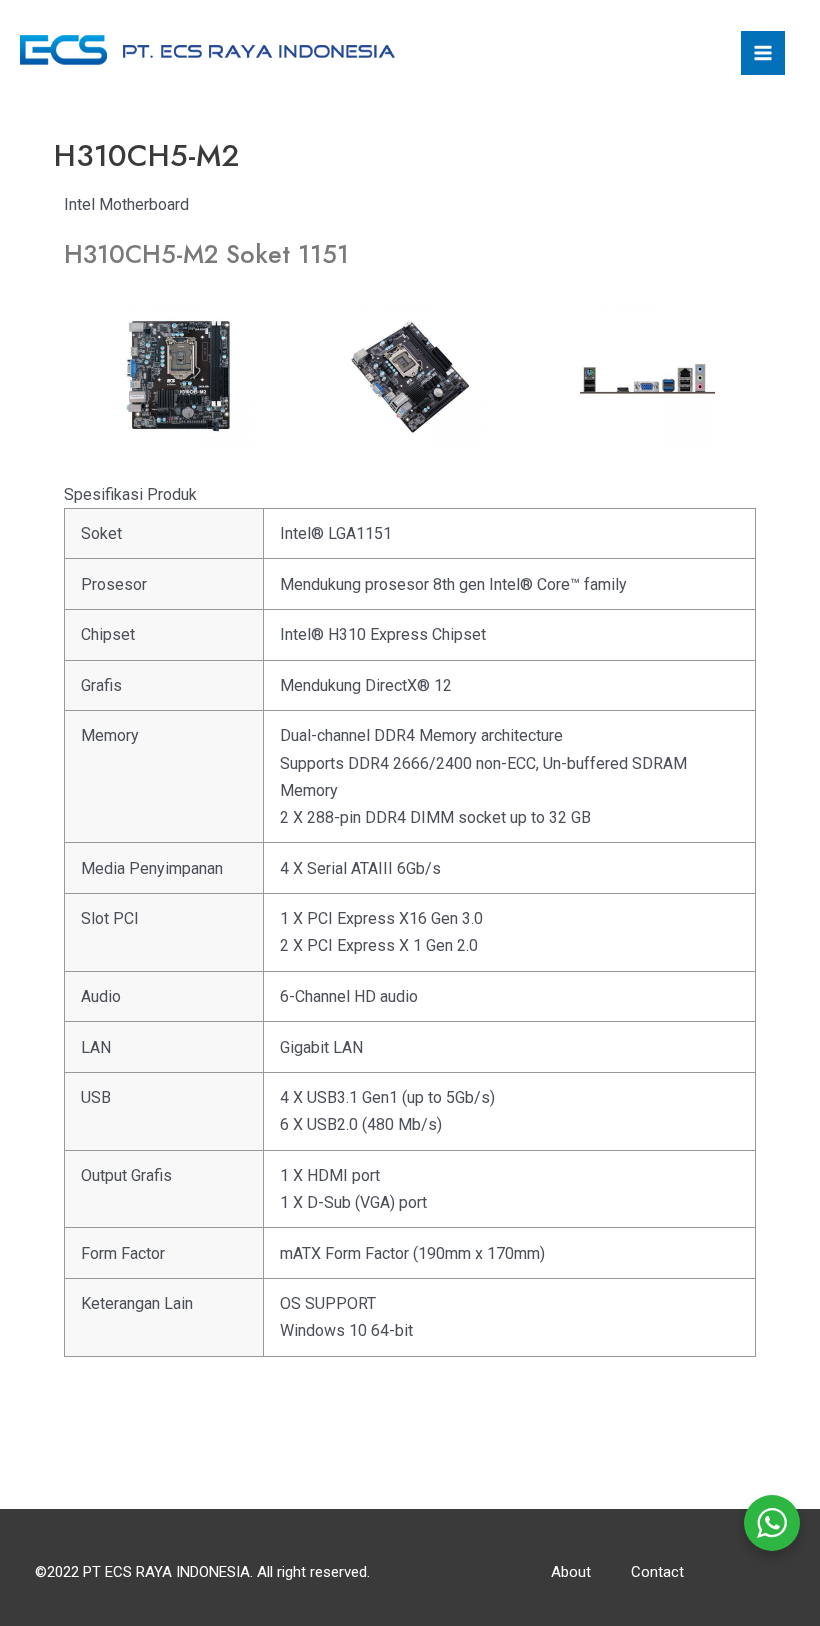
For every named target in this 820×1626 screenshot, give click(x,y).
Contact (657, 1572)
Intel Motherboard (126, 204)
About (571, 1572)
